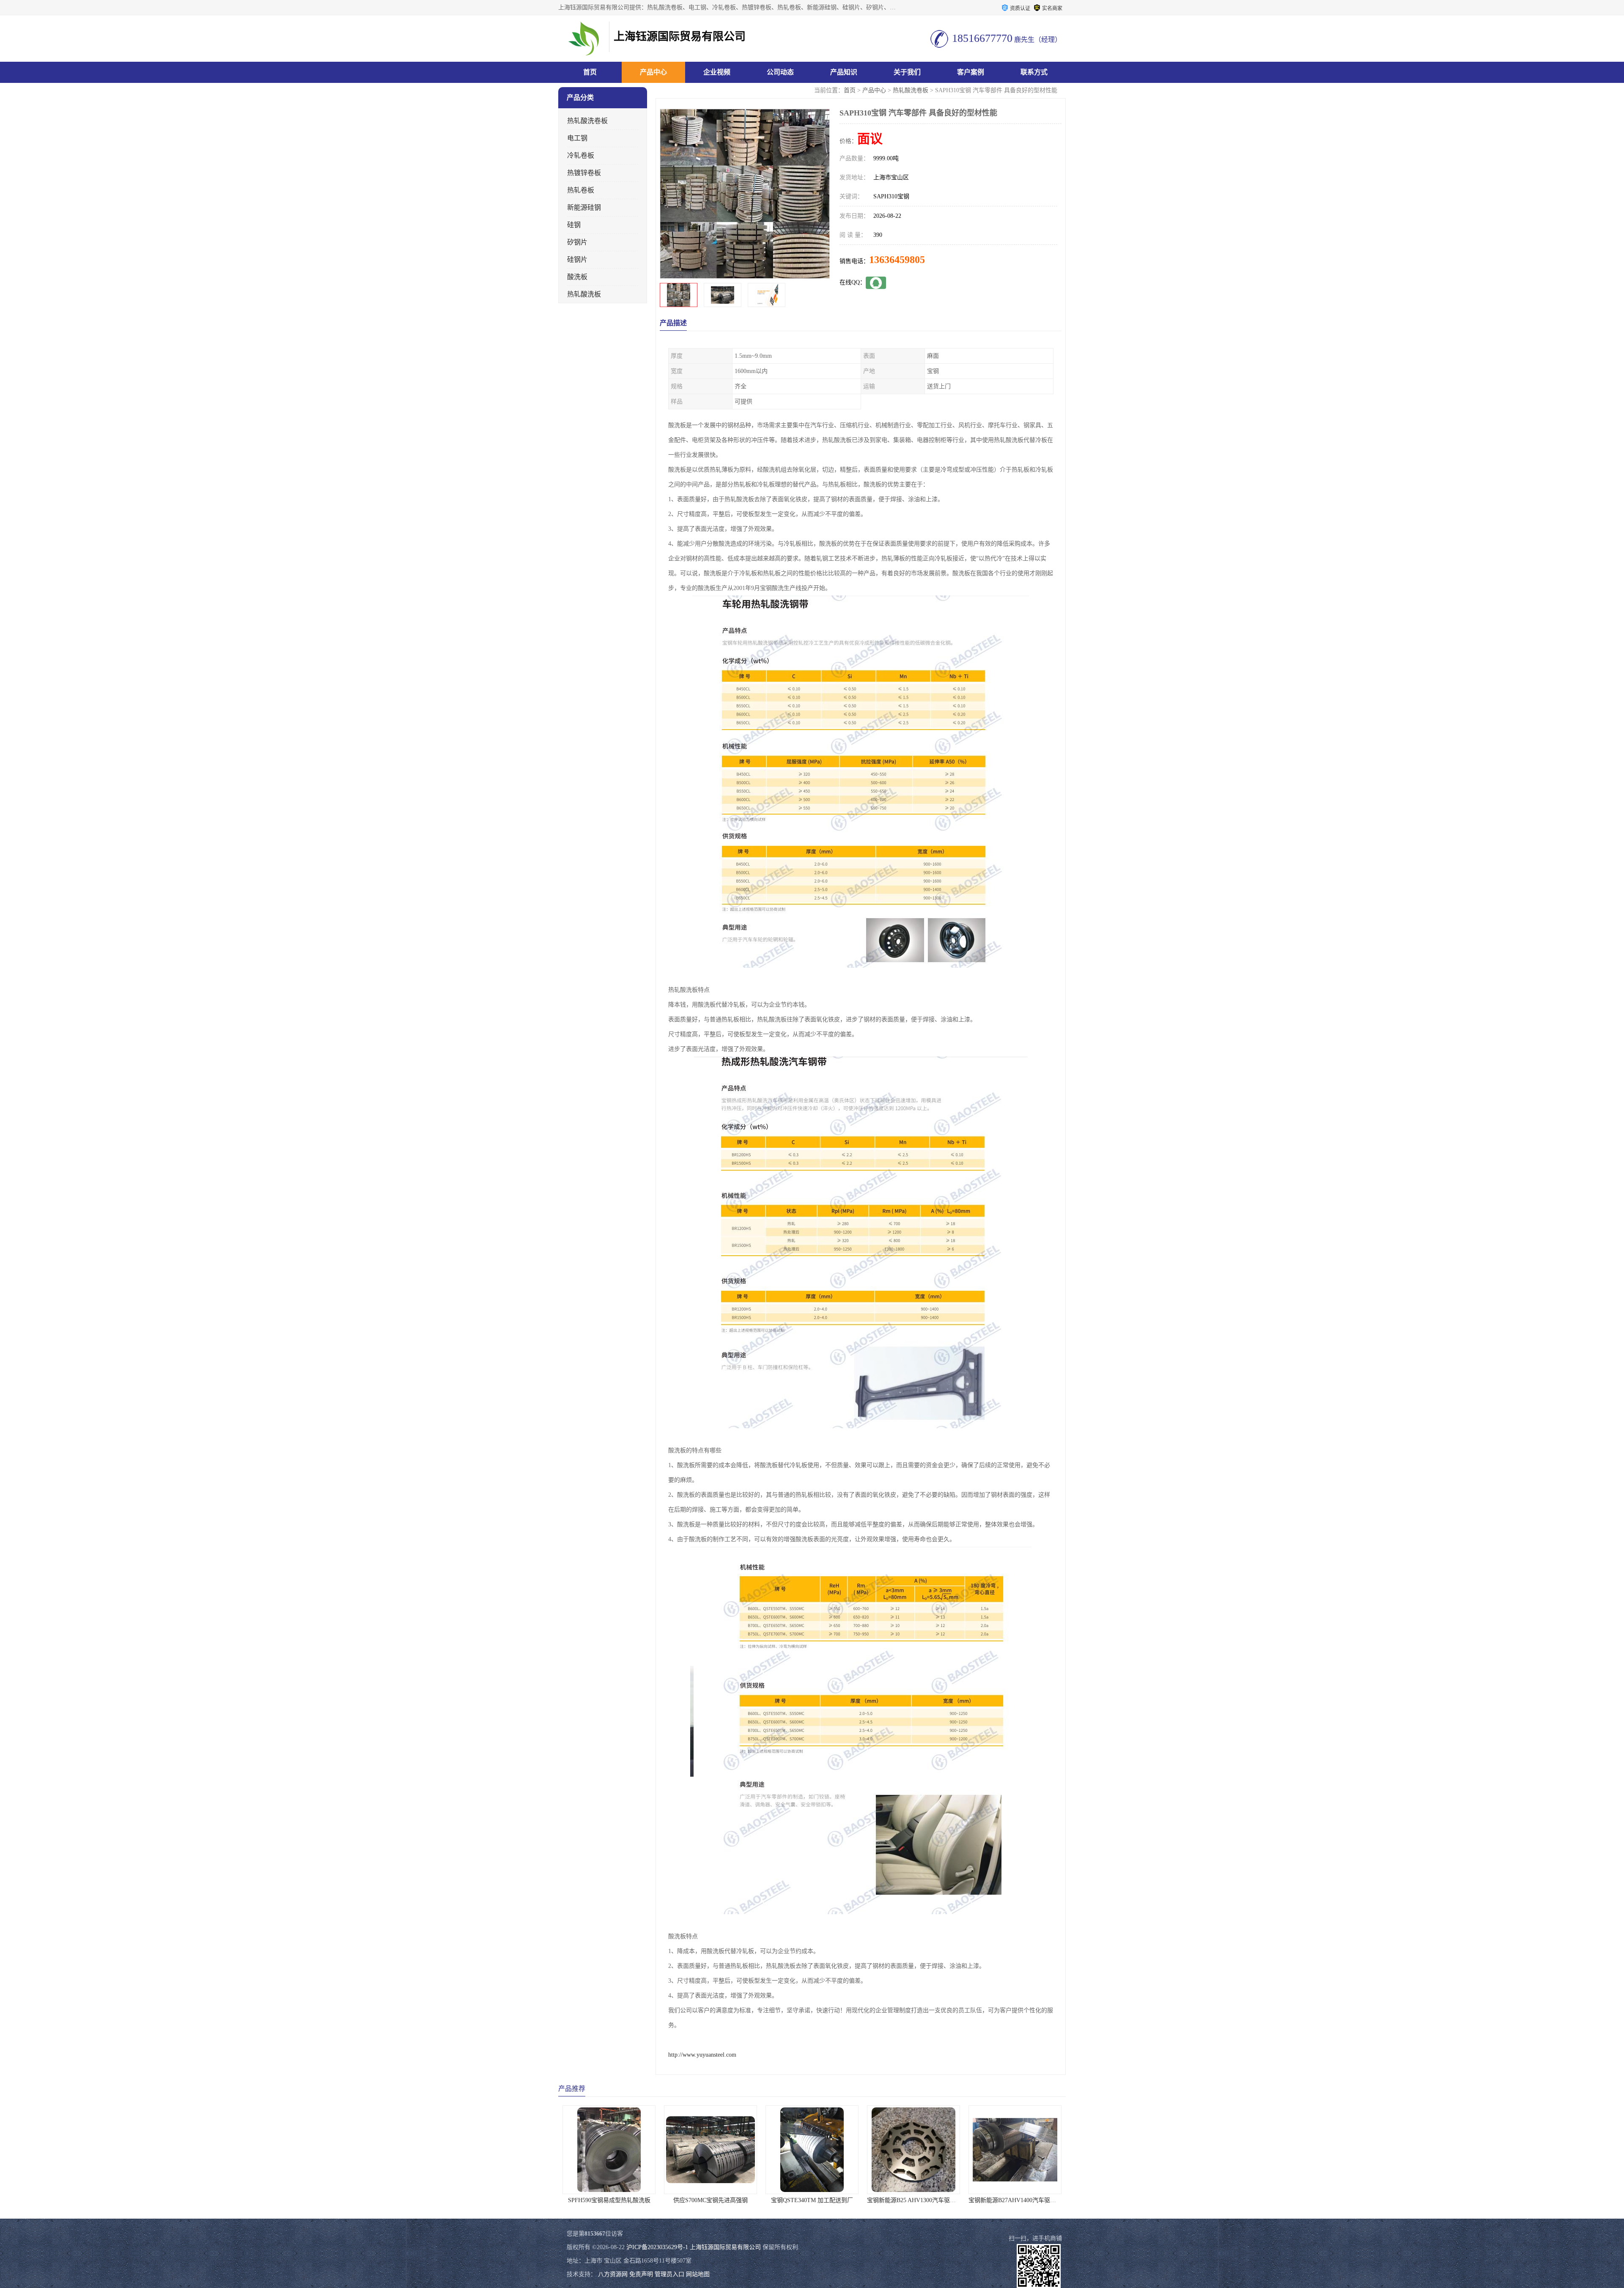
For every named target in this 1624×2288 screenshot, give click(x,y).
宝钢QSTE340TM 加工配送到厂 (609, 2200)
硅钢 (574, 225)
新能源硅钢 (584, 207)
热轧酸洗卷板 (911, 90)
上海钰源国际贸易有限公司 (725, 2247)
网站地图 (698, 2274)
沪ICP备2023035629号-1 (657, 2247)
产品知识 (844, 72)
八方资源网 (613, 2274)
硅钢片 (577, 259)
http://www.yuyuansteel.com (702, 2055)
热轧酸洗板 (584, 294)
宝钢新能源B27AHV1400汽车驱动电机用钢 (821, 2200)
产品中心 (653, 72)
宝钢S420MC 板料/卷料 (1015, 2200)
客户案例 (971, 72)
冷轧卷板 (581, 155)
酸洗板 (577, 277)
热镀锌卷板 (584, 173)
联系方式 (1034, 72)
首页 (590, 72)
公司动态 (780, 72)
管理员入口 (669, 2274)
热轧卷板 (581, 190)
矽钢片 (577, 242)
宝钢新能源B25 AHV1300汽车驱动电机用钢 (720, 2200)
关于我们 (907, 72)
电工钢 (577, 138)
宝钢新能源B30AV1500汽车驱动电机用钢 (920, 2200)
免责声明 (641, 2274)
